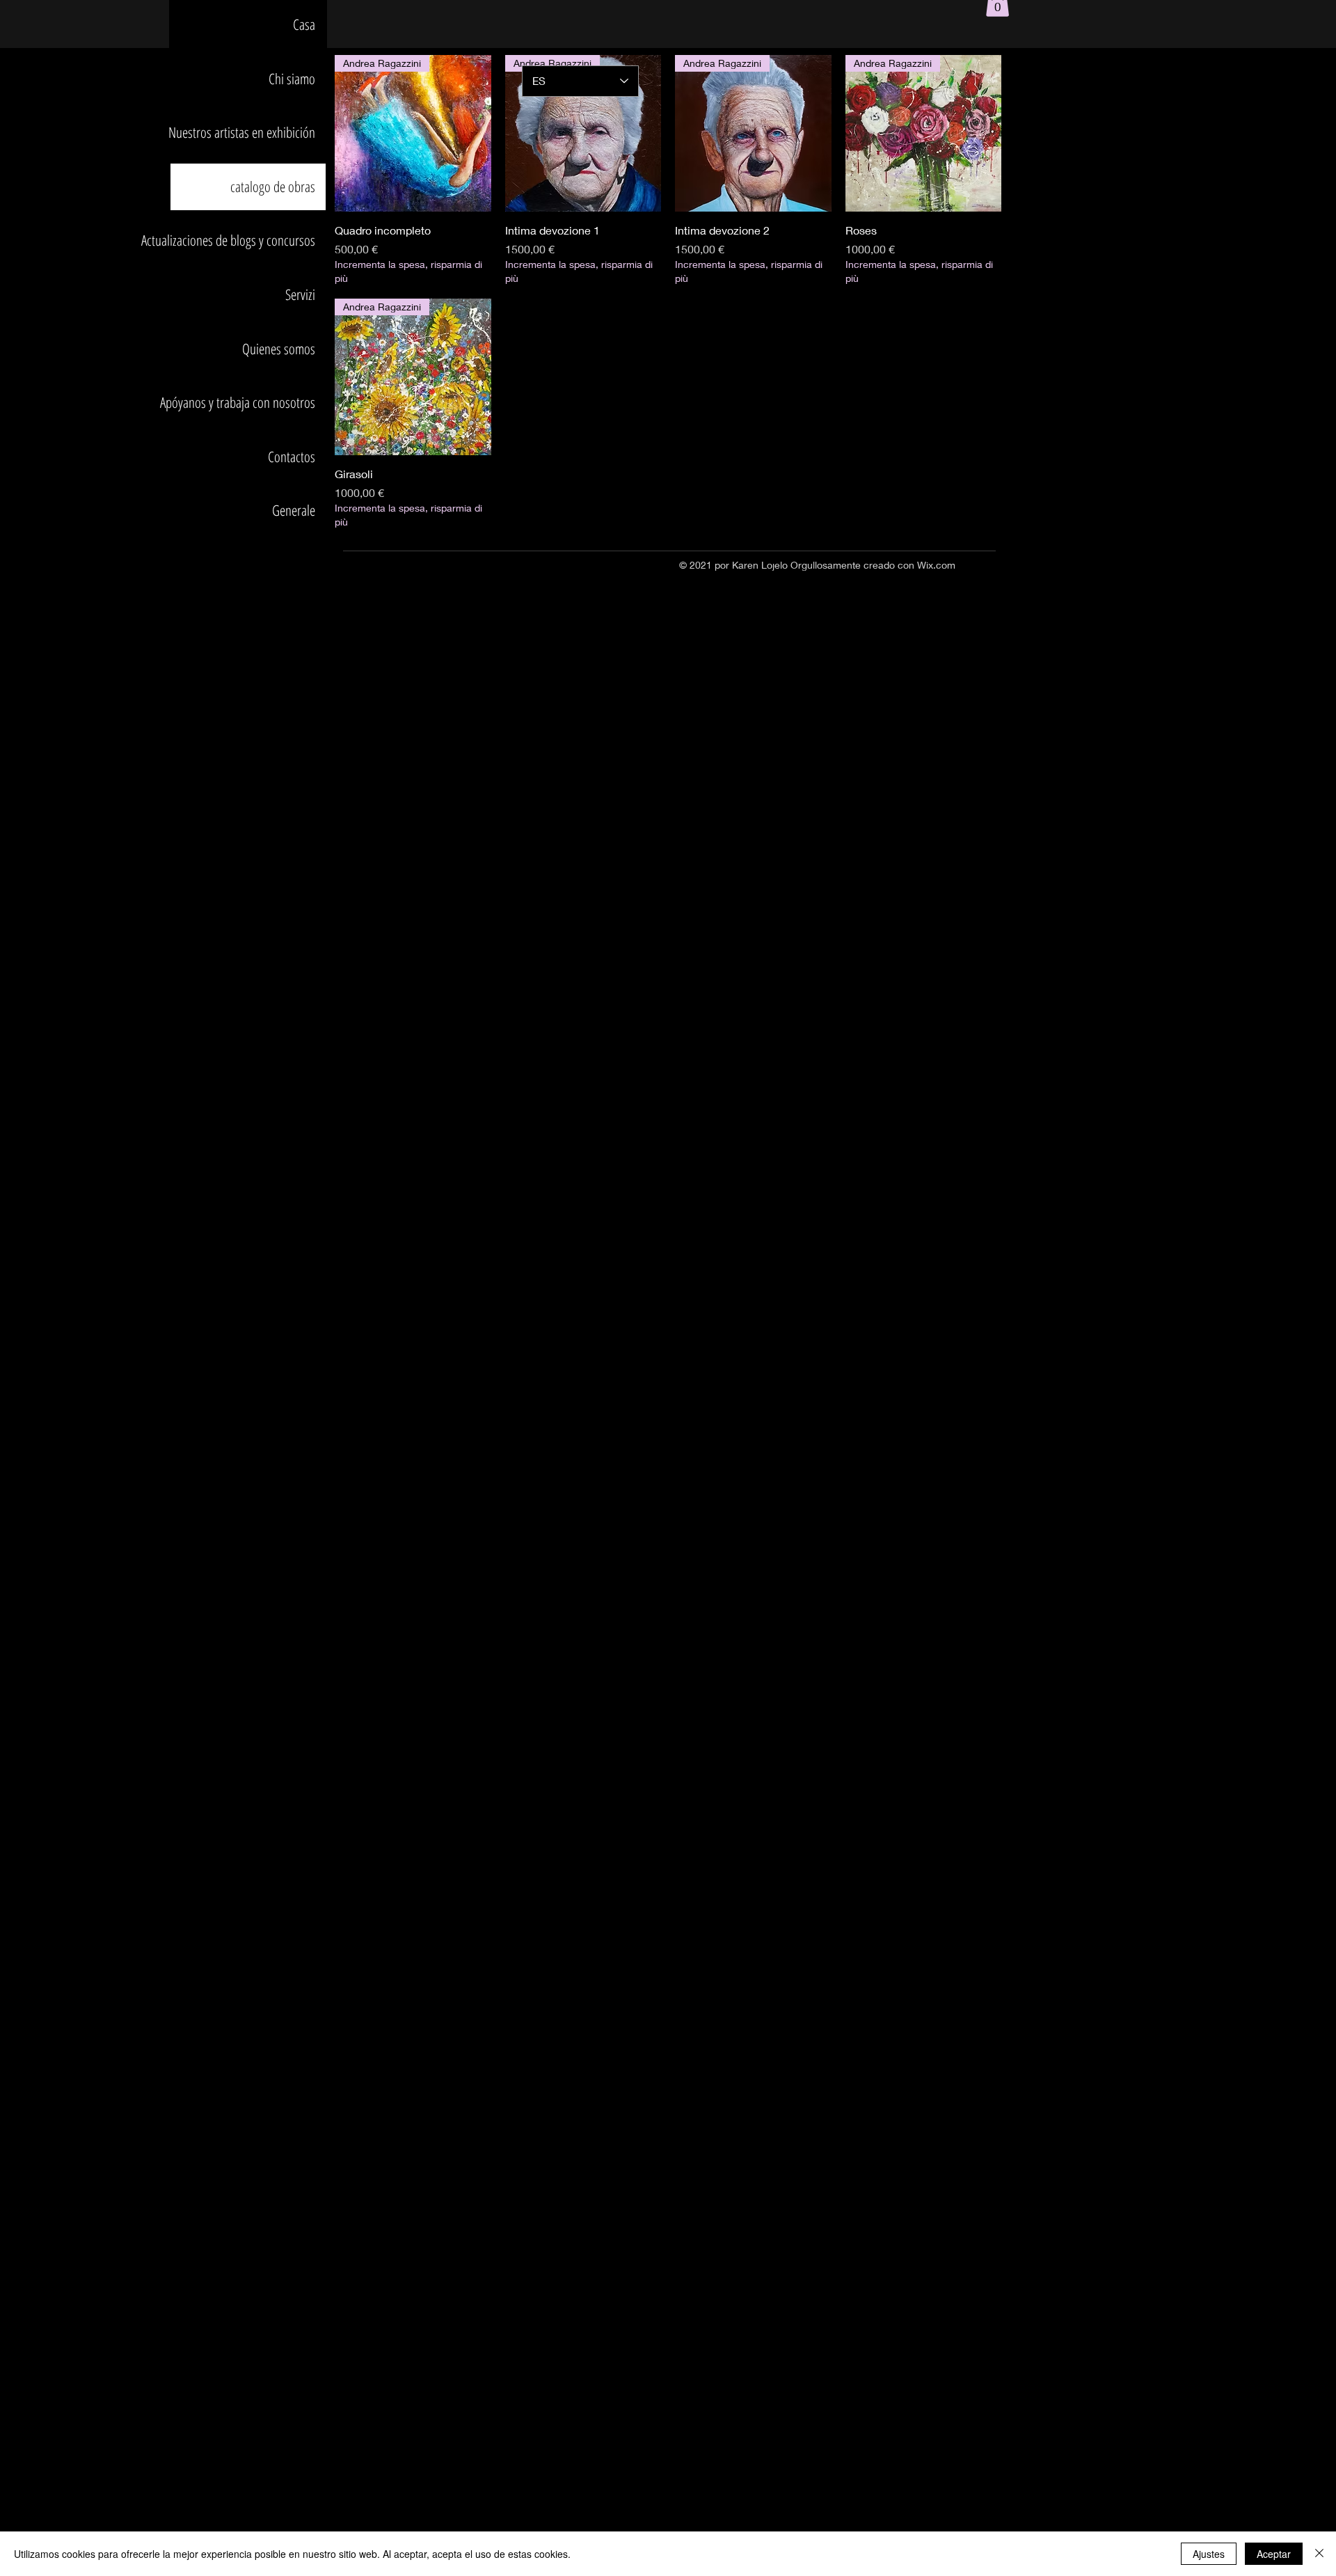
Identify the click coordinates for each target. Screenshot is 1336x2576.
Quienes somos (279, 349)
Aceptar (1274, 2554)
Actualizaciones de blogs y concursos (243, 240)
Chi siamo (292, 79)
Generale (294, 510)
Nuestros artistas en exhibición (243, 132)
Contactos (292, 457)
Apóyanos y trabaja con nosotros (243, 402)
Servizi (300, 294)
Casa (304, 24)
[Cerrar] (1319, 2554)
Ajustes (1209, 2554)
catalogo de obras (273, 187)
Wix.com (936, 565)
